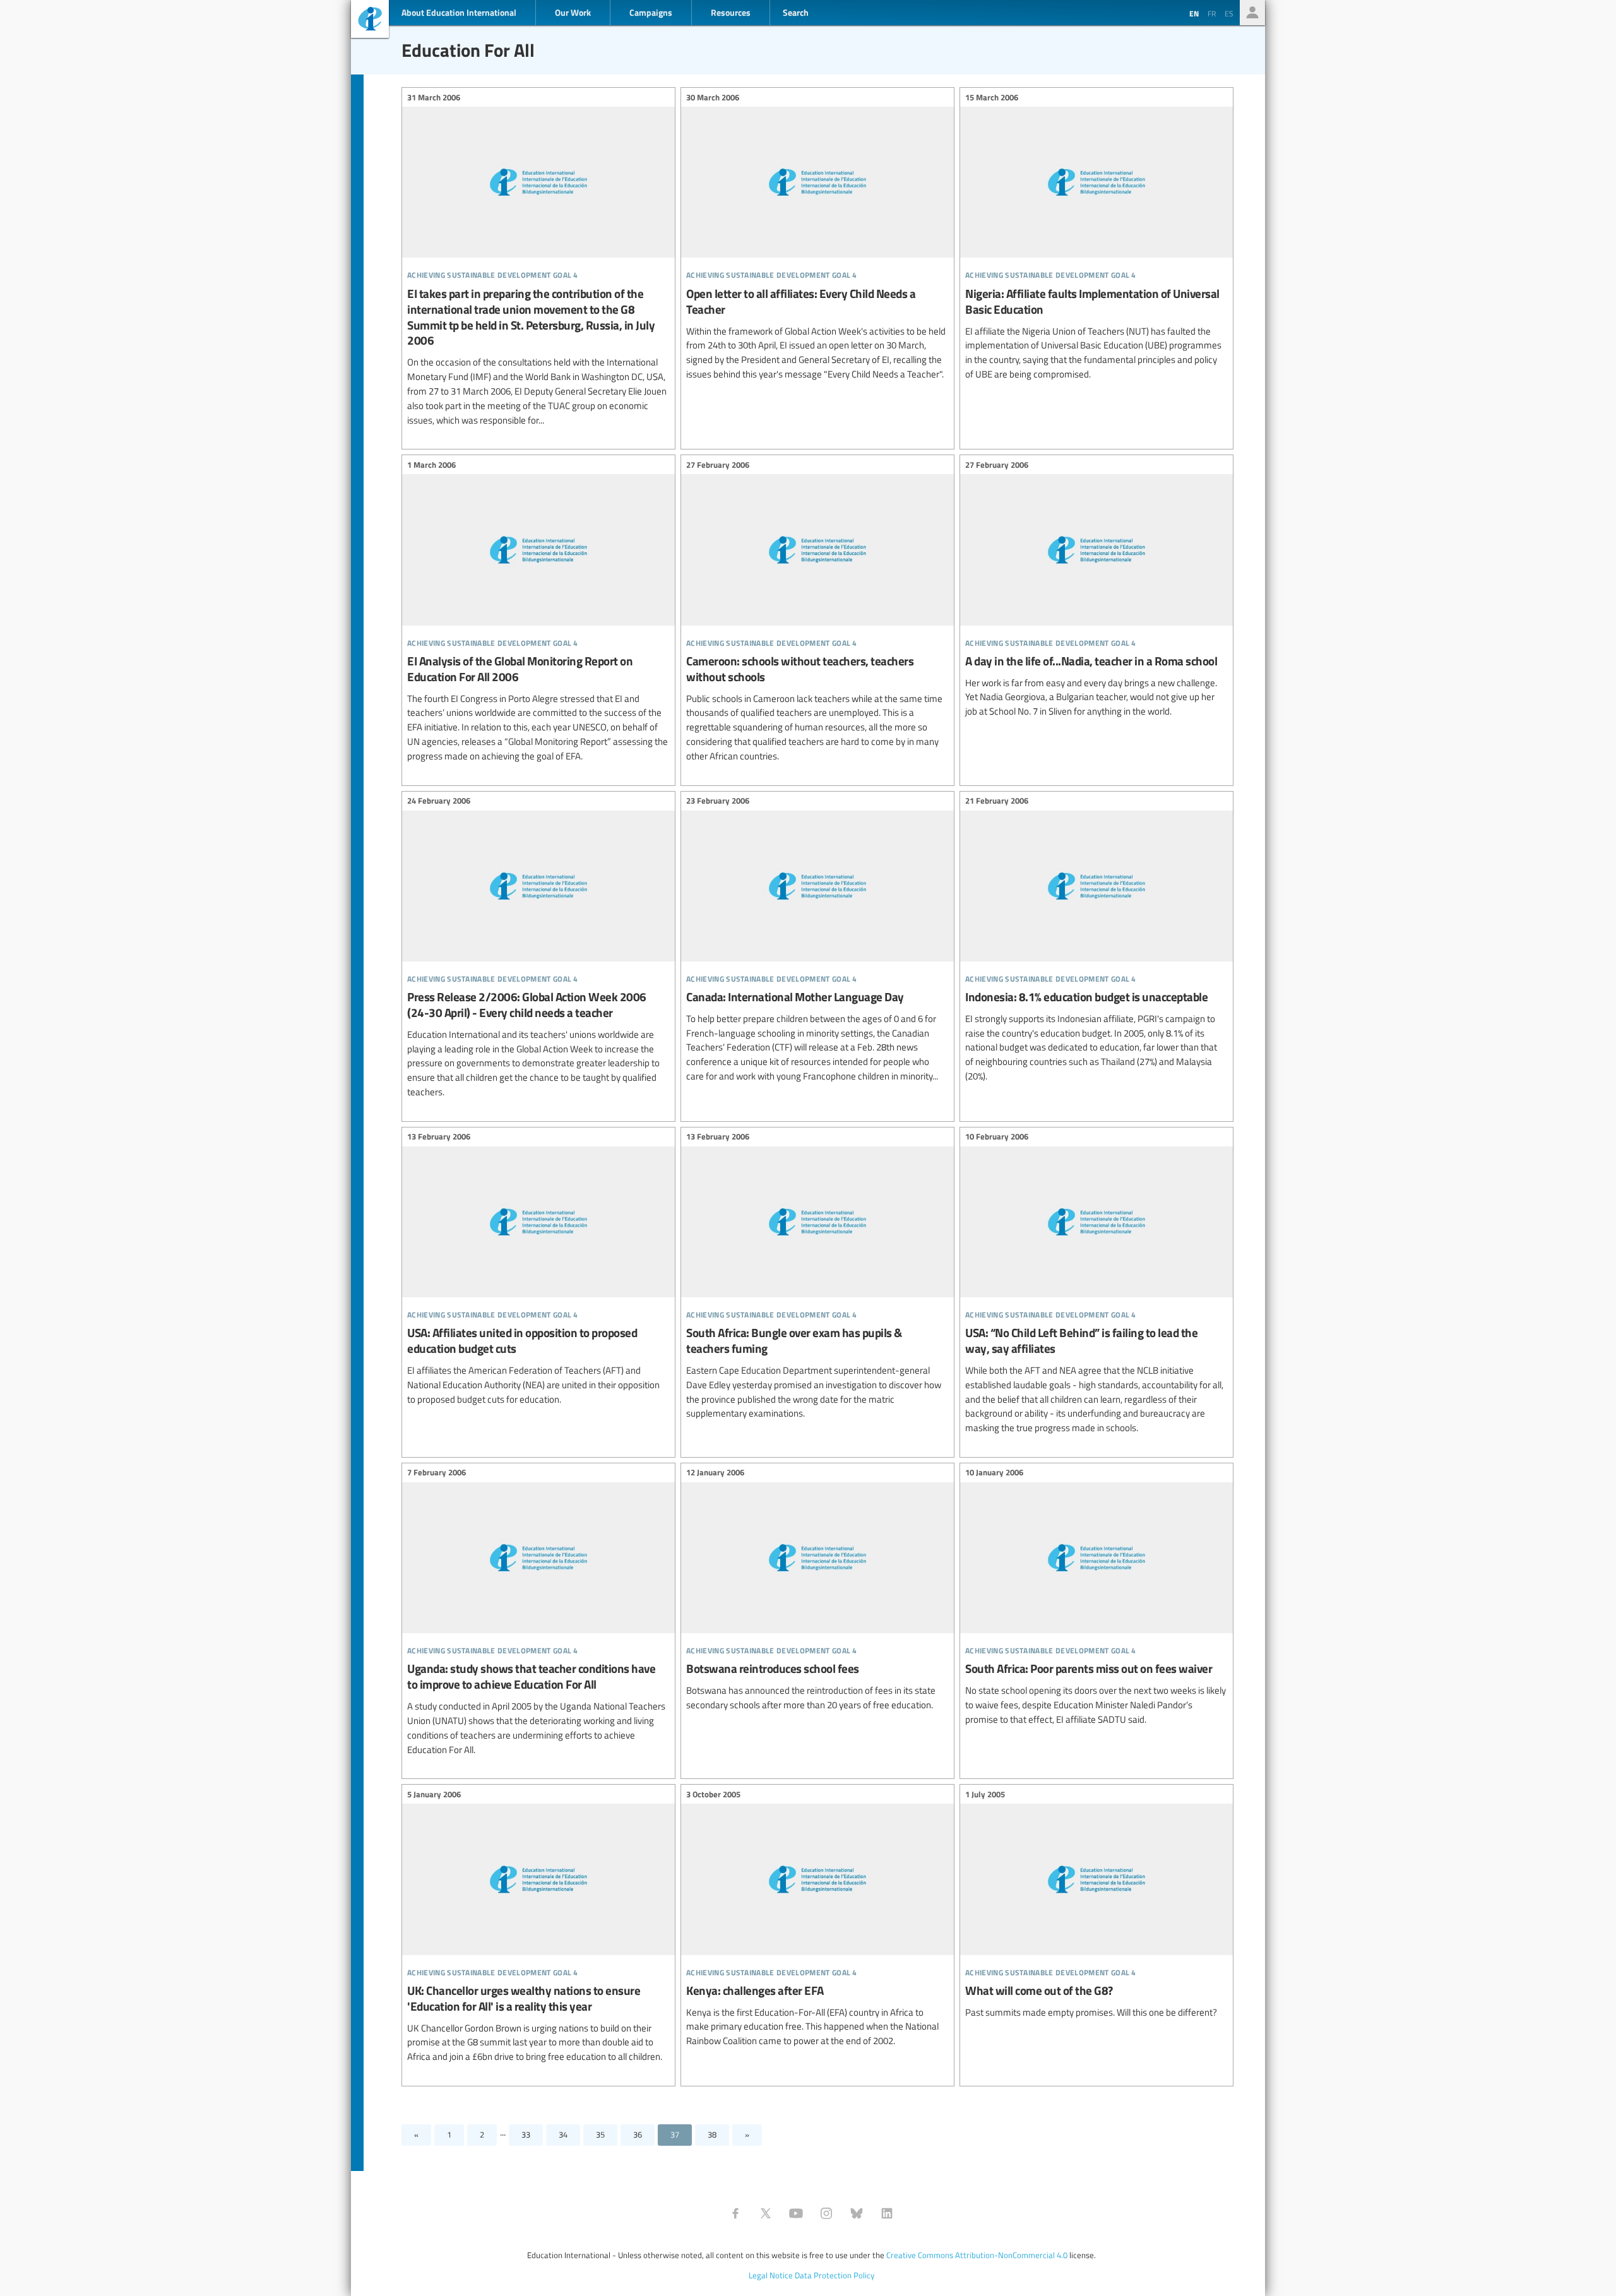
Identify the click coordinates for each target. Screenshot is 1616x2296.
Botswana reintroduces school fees (817, 1591)
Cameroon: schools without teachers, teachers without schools (817, 612)
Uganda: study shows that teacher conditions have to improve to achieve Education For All (538, 1613)
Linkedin (887, 2213)
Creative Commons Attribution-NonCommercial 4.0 (977, 2255)
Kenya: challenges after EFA (817, 1919)
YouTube (796, 2213)
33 (526, 2134)
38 (712, 2134)
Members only (1252, 13)
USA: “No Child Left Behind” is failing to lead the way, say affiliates (1096, 1284)
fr (1212, 13)
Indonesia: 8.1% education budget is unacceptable (1096, 941)
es (1229, 13)
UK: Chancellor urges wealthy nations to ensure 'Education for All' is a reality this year (538, 1927)
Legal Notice (771, 2275)
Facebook (735, 2213)
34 (563, 2134)
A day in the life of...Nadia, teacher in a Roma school (1096, 590)
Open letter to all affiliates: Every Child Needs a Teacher (817, 237)
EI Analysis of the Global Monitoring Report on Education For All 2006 (538, 612)
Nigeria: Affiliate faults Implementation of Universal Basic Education (1096, 237)
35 (600, 2134)
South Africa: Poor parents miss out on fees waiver (1096, 1598)
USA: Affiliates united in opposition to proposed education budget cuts (538, 1270)
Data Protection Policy (835, 2275)
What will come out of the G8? (1096, 1905)
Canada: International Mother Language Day (817, 941)
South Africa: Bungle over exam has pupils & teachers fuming (817, 1277)
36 (638, 2134)
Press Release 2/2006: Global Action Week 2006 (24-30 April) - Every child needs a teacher (538, 949)
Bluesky (857, 2213)
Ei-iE (370, 21)
